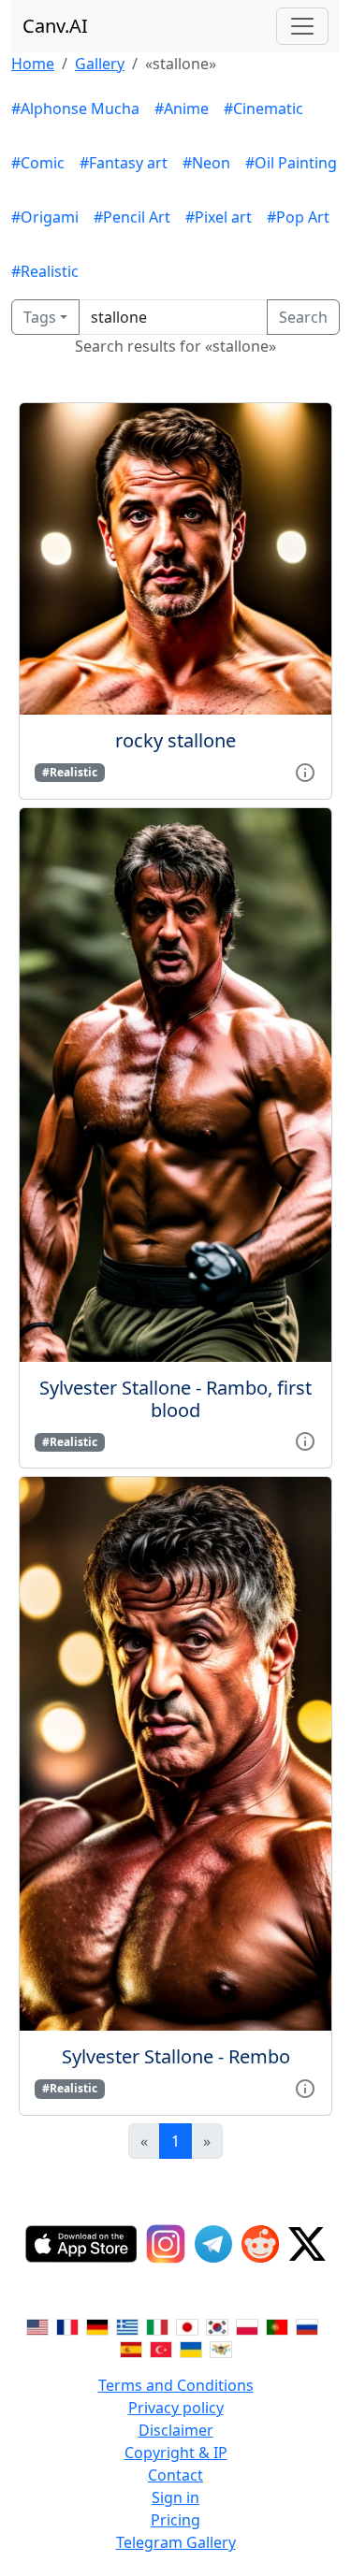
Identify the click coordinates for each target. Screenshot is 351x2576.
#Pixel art (219, 217)
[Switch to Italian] (157, 2325)
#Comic (38, 163)
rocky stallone (175, 740)
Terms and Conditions (176, 2385)
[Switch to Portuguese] (277, 2325)
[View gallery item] (305, 771)
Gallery (100, 64)
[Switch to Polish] (247, 2325)
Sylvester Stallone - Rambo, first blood (175, 1399)
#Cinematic (263, 109)
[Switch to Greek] (127, 2325)
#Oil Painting (291, 163)
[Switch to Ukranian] (191, 2348)
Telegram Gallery (176, 2542)
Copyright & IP (176, 2453)
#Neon (206, 163)
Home (33, 64)
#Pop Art (298, 217)
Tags (40, 317)
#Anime (182, 109)
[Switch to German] (97, 2325)
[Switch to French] (67, 2325)
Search (303, 317)
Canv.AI (55, 26)
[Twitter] (307, 2244)
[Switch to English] (37, 2325)
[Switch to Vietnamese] (221, 2348)
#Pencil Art (132, 217)
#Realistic (45, 271)
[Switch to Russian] (307, 2325)
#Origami (45, 217)
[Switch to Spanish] (131, 2348)
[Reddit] (260, 2244)
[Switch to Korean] (217, 2325)
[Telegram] (213, 2244)
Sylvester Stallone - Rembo (176, 2056)
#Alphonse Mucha (75, 109)
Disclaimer (176, 2430)
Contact (175, 2475)
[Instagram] (166, 2244)
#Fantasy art (124, 163)
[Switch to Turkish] (161, 2348)
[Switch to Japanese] (187, 2325)
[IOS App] (81, 2244)
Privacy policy (176, 2408)
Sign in (175, 2497)
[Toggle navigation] (302, 26)
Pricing (175, 2520)
